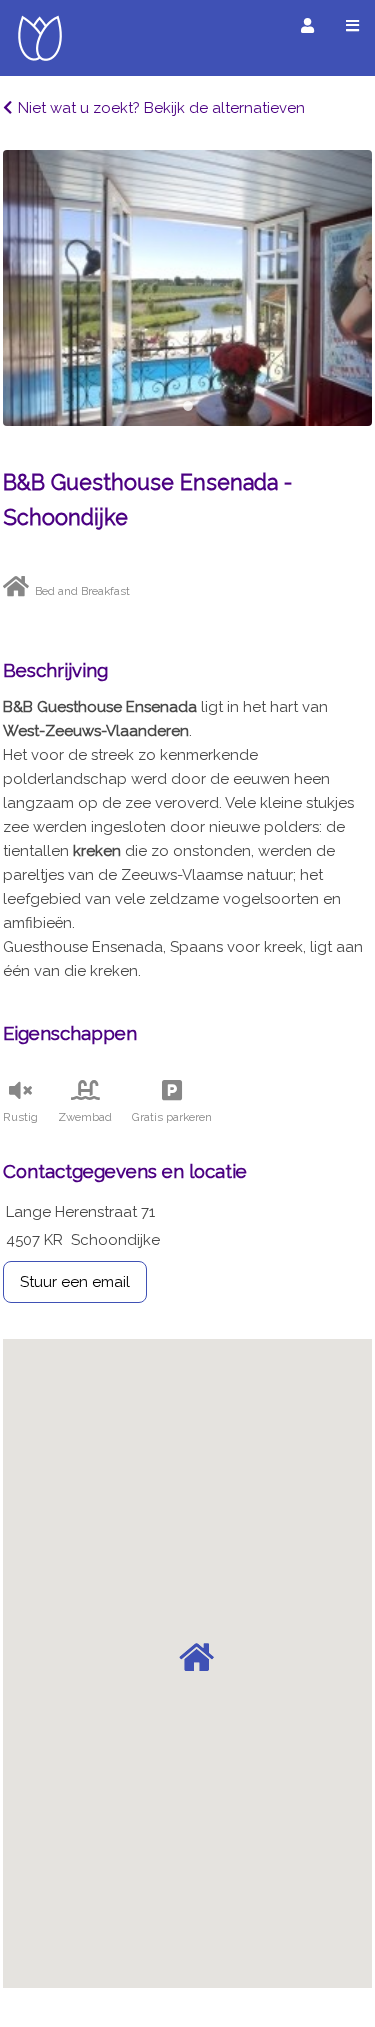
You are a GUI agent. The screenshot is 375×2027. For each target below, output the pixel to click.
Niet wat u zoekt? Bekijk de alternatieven (161, 108)
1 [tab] (188, 406)
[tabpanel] (187, 288)
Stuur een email (75, 1282)
